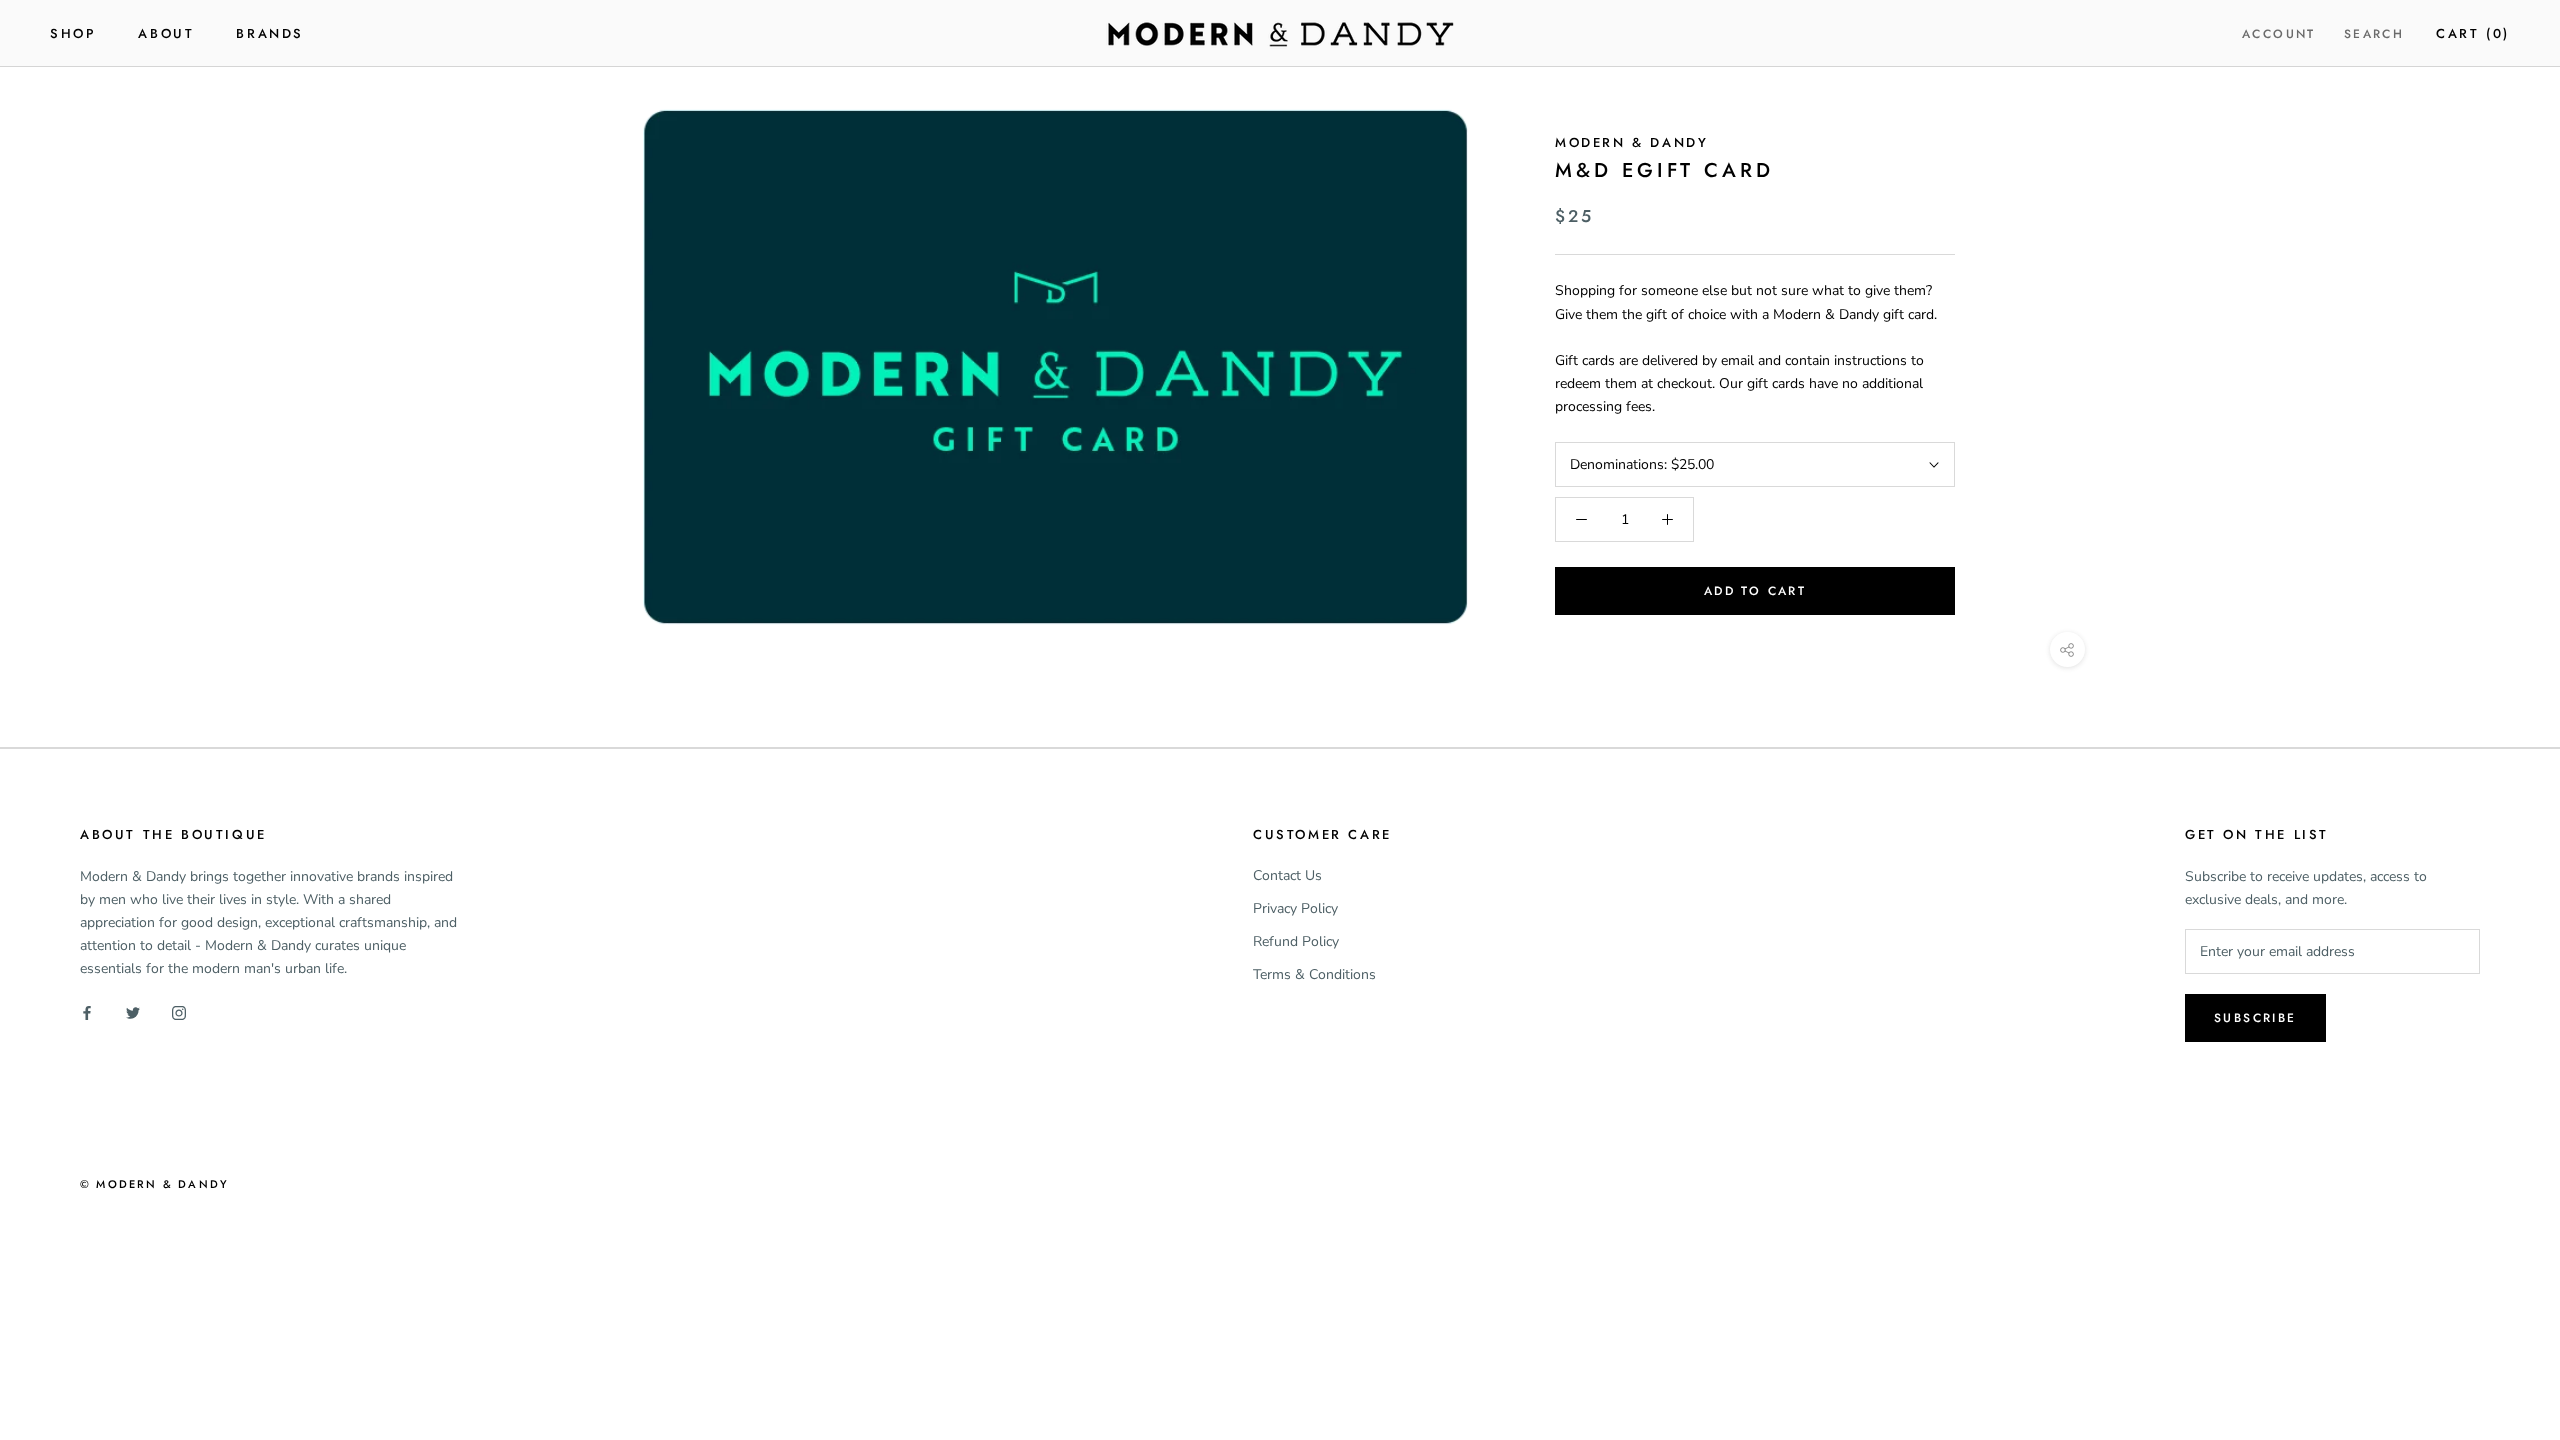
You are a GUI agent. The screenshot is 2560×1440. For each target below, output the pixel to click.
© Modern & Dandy (154, 1184)
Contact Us (1287, 875)
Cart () (2473, 33)
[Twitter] (133, 1012)
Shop (73, 33)
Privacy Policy (1295, 908)
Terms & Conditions (1314, 974)
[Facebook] (87, 1012)
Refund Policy (1296, 941)
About (166, 33)
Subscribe (2255, 1018)
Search (2374, 34)
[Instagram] (179, 1012)
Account (2279, 34)
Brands (270, 33)
